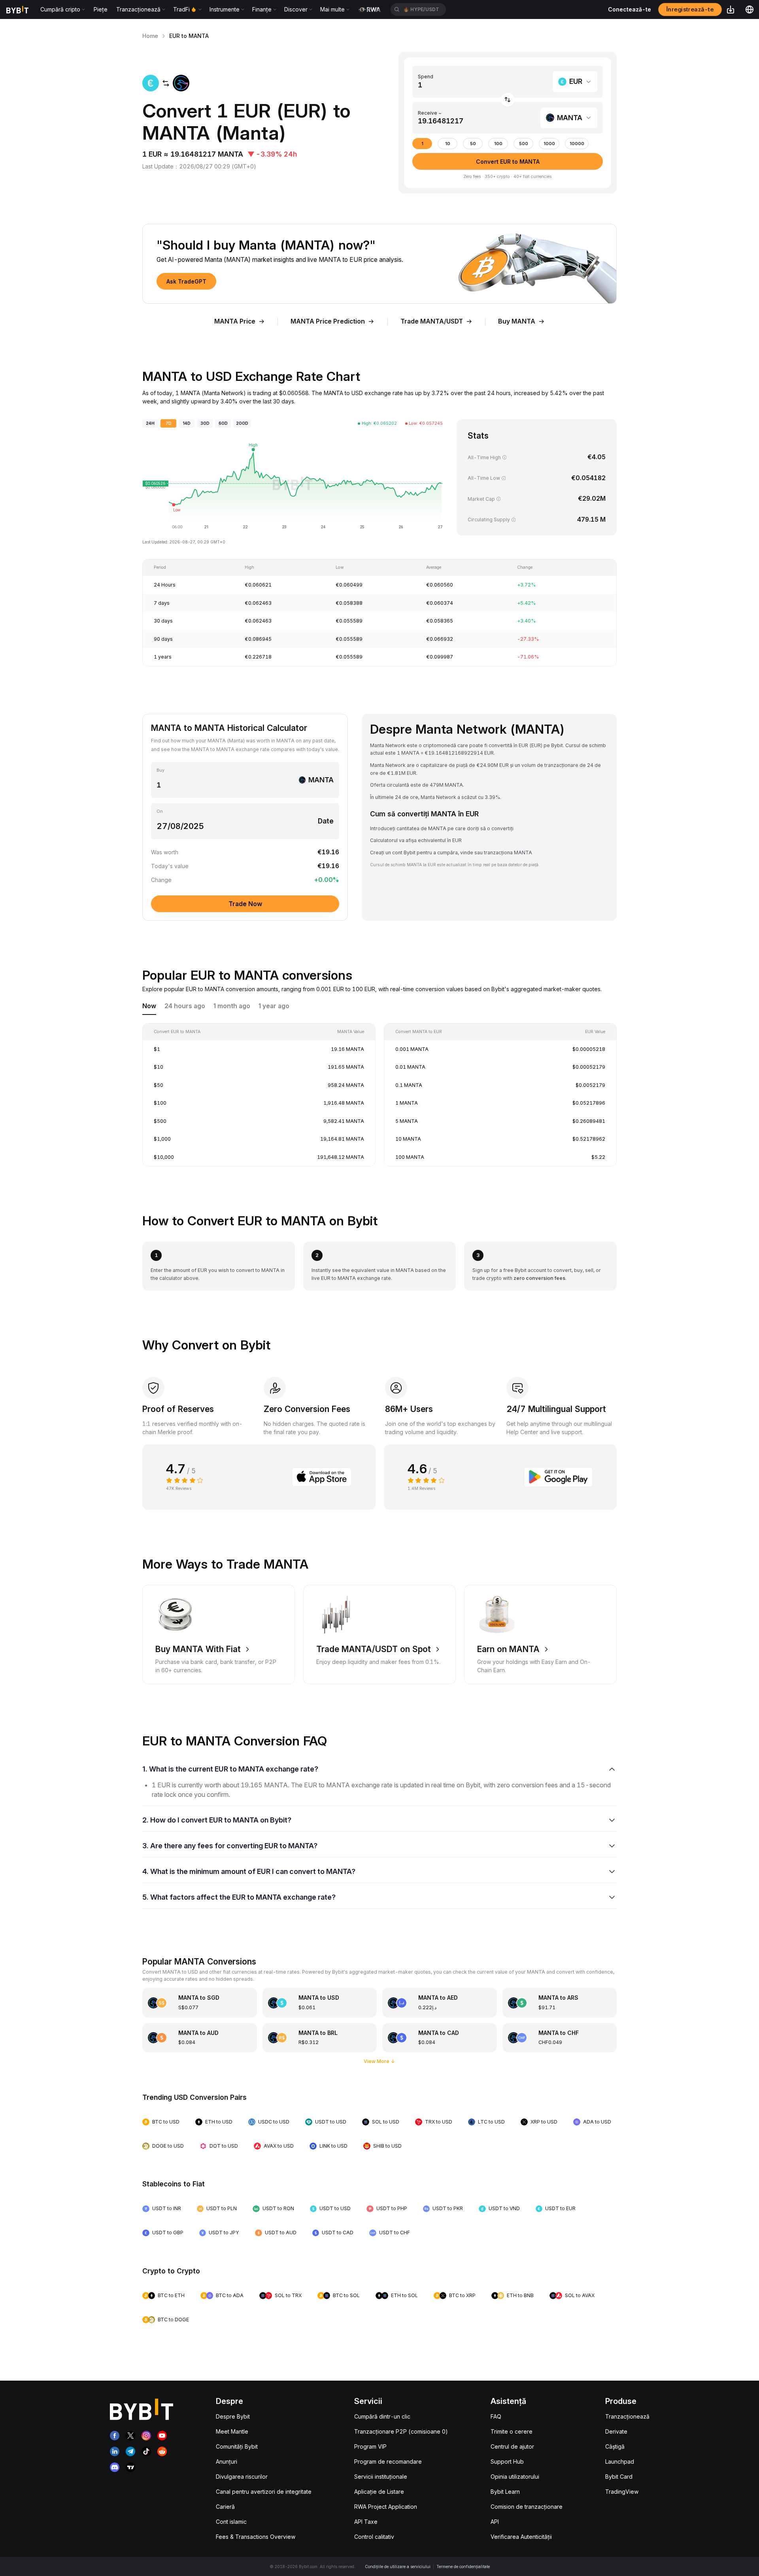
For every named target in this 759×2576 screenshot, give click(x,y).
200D (242, 423)
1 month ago (232, 1006)
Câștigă (615, 2446)
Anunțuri (227, 2461)
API (495, 2522)
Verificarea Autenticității (521, 2537)
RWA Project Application (386, 2507)
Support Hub (507, 2461)
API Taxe (366, 2522)
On (160, 811)
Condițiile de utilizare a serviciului (398, 2567)
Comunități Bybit (237, 2446)
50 (473, 144)
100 (498, 144)
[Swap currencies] (508, 100)
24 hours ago (185, 1006)
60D (223, 423)
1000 (549, 144)
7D (169, 423)
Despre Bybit (233, 2416)
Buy (160, 770)
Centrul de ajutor (512, 2446)
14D (187, 423)
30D (205, 423)
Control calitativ (374, 2537)
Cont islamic (231, 2522)
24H (150, 423)
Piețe (101, 9)
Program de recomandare (388, 2461)
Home (150, 36)
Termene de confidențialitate (463, 2567)
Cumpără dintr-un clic (382, 2416)
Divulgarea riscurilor (242, 2477)
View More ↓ (379, 2061)
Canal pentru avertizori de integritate (264, 2492)
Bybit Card (619, 2477)
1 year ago (274, 1006)
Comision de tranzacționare (527, 2507)
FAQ (496, 2416)
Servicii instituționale (381, 2477)
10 (448, 144)
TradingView (622, 2492)
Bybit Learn (505, 2492)
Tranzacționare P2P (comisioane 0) (401, 2431)
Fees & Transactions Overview (256, 2537)
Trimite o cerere (512, 2431)
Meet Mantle (232, 2431)
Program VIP (370, 2446)
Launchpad (620, 2461)
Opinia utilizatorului (515, 2477)
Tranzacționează (627, 2416)
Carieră (225, 2507)
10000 (577, 144)
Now (149, 1006)
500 (524, 144)
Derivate (616, 2431)
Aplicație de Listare (379, 2492)
